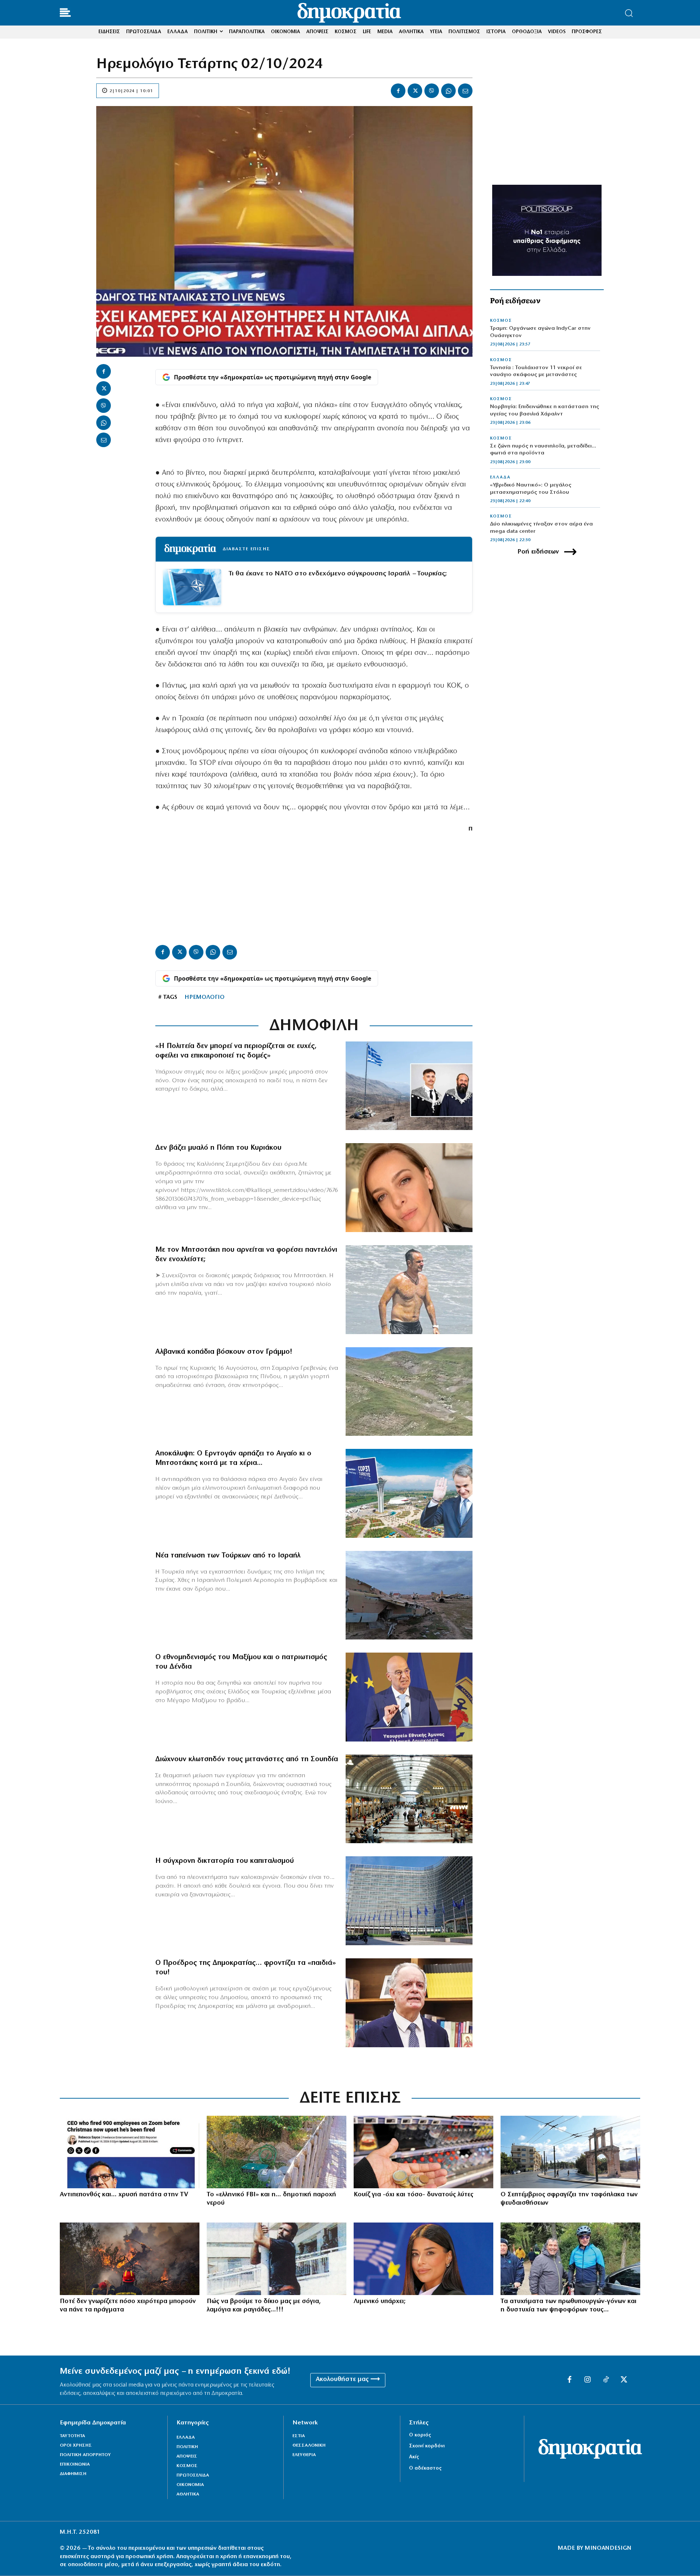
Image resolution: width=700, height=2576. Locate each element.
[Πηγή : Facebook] (409, 1188)
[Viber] (432, 91)
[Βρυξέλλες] (409, 1901)
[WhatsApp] (448, 91)
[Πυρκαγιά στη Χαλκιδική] (130, 2259)
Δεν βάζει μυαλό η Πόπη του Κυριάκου (218, 1148)
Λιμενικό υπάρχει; (380, 2302)
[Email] (465, 91)
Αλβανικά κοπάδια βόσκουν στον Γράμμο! (224, 1352)
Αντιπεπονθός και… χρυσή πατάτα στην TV (124, 2195)
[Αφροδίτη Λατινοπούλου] (423, 2259)
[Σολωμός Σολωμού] (277, 2259)
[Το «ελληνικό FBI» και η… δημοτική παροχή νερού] (277, 2152)
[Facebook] (398, 91)
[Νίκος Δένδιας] (409, 1697)
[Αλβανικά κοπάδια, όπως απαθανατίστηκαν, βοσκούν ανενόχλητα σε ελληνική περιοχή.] (409, 1392)
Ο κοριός (420, 2435)
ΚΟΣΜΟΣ (501, 321)
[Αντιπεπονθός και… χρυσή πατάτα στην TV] (130, 2152)
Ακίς (414, 2457)
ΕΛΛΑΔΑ (500, 477)
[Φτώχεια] (423, 2152)
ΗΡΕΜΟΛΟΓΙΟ (205, 997)
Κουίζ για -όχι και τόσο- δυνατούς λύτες (413, 2195)
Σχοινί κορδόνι (427, 2446)
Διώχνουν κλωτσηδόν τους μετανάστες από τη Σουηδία (247, 1759)
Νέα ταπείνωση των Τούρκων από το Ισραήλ (228, 1556)
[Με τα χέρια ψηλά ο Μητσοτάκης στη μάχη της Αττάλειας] (409, 1493)
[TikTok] (606, 2380)
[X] (415, 91)
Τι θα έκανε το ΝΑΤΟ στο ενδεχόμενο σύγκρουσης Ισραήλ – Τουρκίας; (338, 574)
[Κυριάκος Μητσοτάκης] (570, 2259)
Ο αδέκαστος (425, 2468)
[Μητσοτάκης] (409, 1290)
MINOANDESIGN (608, 2548)
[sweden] (409, 1799)
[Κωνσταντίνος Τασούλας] (409, 2003)
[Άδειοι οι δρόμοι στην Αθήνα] (570, 2152)
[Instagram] (588, 2380)
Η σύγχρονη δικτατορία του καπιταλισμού (225, 1861)
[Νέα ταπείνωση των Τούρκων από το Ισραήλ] (409, 1595)
